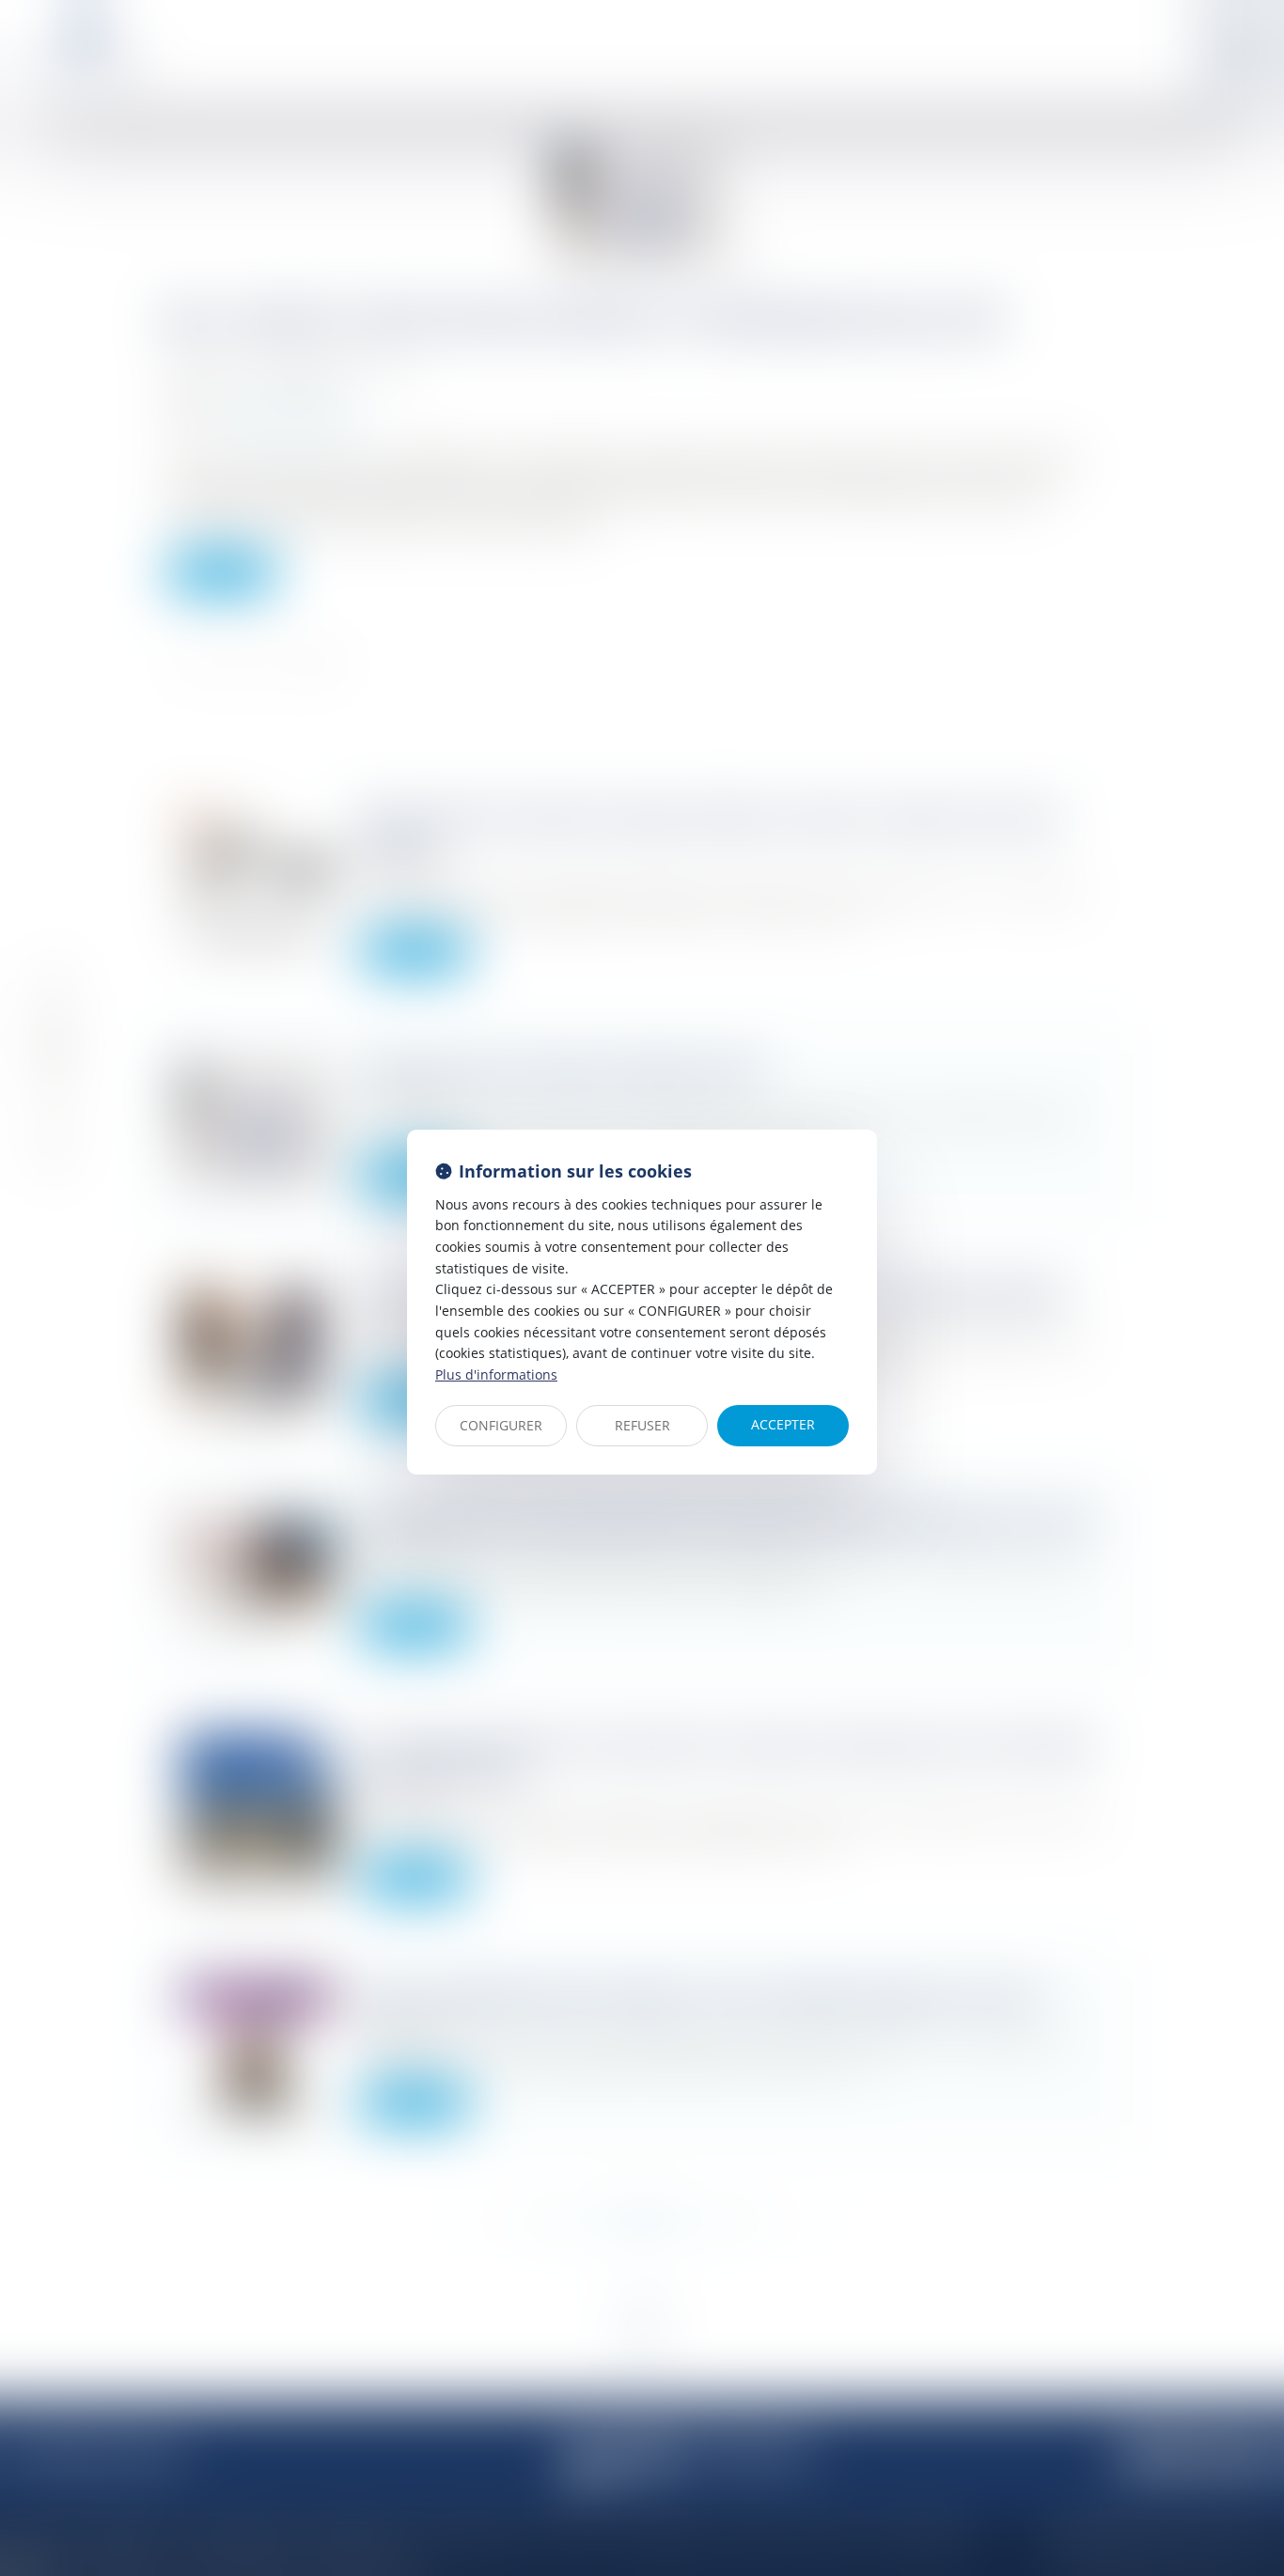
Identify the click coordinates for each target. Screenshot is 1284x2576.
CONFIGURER (501, 1425)
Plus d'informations (496, 1374)
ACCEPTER (783, 1424)
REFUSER (642, 1425)
